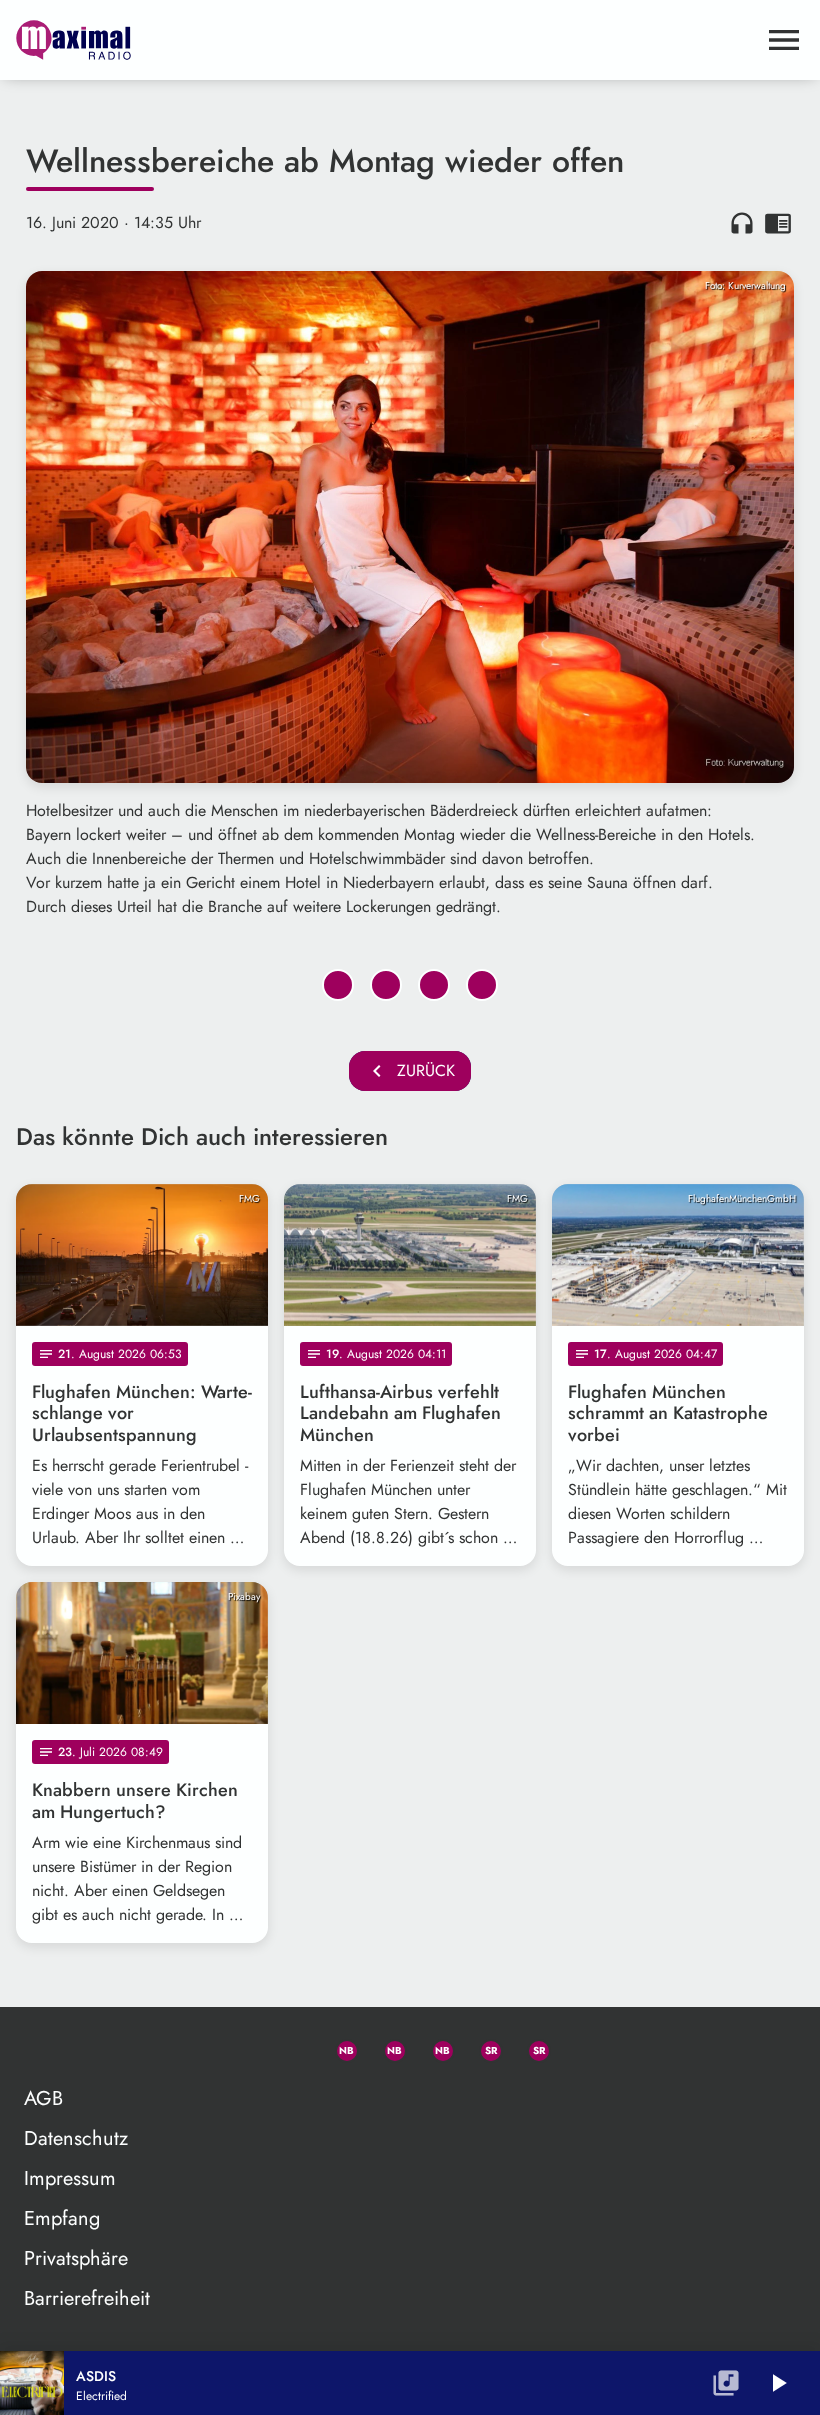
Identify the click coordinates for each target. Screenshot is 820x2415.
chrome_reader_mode (778, 223)
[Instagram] (434, 2047)
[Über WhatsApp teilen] (434, 985)
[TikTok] (578, 2047)
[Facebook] (386, 2047)
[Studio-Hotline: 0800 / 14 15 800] (290, 2047)
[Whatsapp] (338, 2047)
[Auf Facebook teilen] (338, 985)
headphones (742, 223)
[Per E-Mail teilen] (482, 985)
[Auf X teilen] (386, 985)
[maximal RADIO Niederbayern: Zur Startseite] (386, 40)
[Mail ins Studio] (242, 2047)
